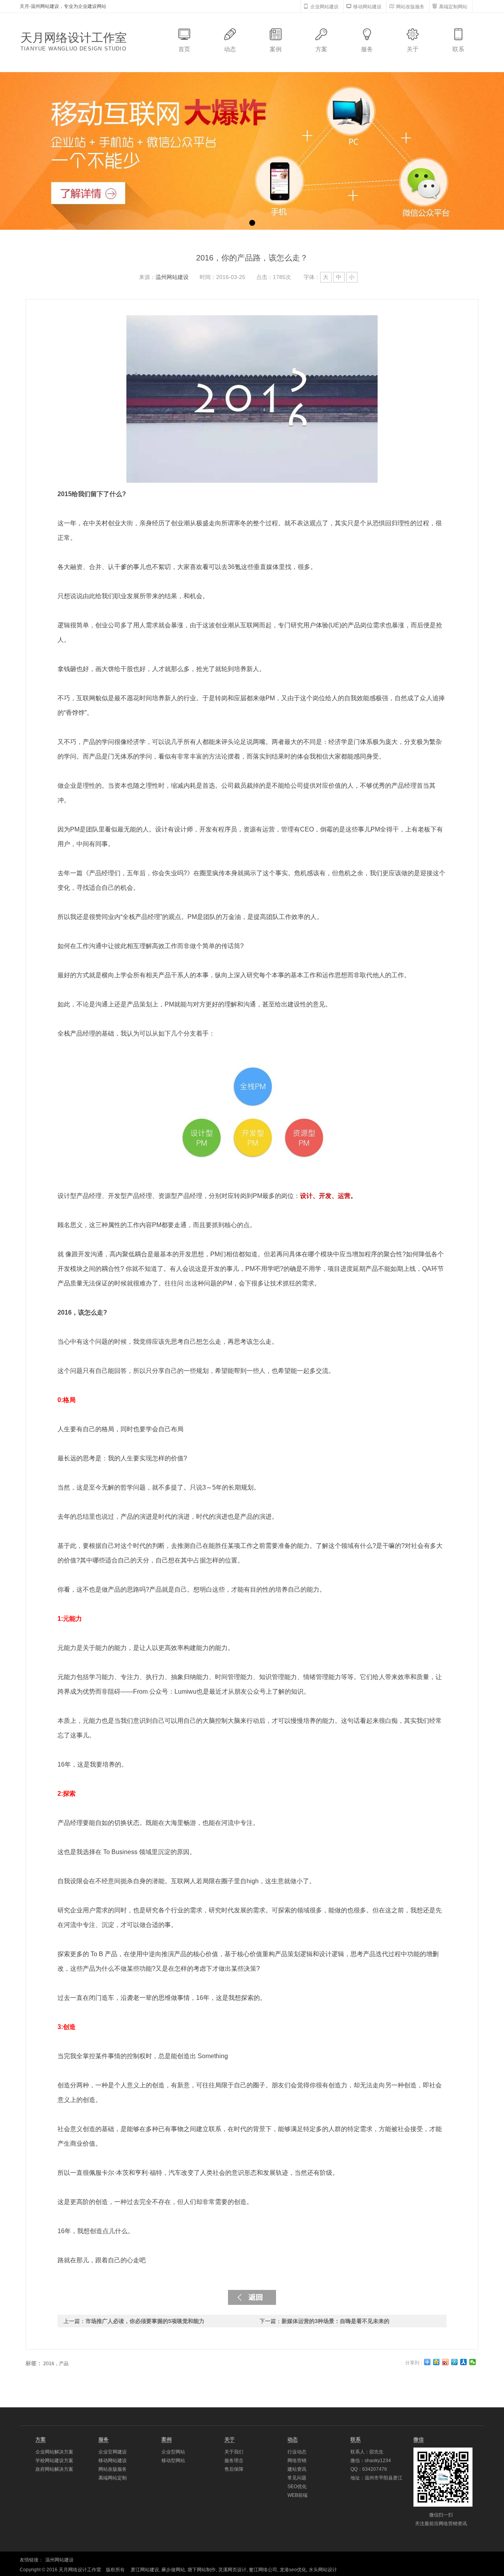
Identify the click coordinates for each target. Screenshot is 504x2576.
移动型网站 (173, 2461)
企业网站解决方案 (54, 2452)
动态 (230, 49)
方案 (321, 49)
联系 (458, 49)
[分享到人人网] (464, 2362)
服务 (367, 49)
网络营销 (297, 2461)
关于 (413, 49)
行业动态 (297, 2452)
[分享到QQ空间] (436, 2362)
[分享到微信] (473, 2362)
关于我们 (234, 2452)
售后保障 (234, 2469)
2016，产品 (56, 2364)
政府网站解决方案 (54, 2469)
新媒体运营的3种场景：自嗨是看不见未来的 (335, 2321)
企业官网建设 (113, 2452)
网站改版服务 (113, 2469)
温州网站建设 (172, 277)
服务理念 (234, 2461)
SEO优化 (297, 2487)
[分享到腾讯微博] (455, 2362)
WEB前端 (297, 2495)
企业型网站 (173, 2452)
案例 (276, 49)
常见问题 (297, 2478)
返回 (252, 2297)
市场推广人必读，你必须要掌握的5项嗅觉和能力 (145, 2321)
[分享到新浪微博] (446, 2362)
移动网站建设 (113, 2461)
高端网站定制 (113, 2478)
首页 (184, 49)
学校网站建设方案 (54, 2461)
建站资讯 (297, 2469)
